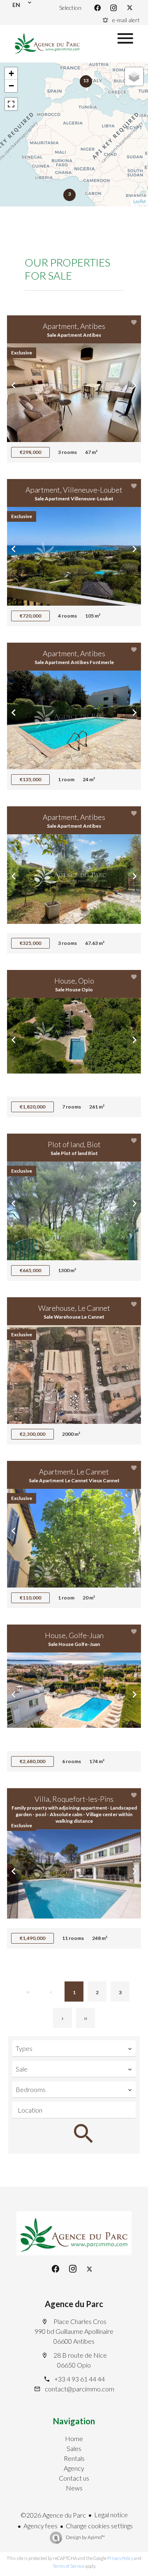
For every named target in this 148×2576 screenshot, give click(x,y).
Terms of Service (68, 2566)
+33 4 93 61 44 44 (80, 2379)
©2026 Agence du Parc (53, 2515)
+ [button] (11, 73)
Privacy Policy (120, 2558)
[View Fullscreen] (11, 104)
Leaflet (140, 201)
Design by (85, 2537)
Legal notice (111, 2515)
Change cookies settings (99, 2526)
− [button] (11, 86)
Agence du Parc (74, 2304)
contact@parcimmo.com (80, 2389)
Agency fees (40, 2526)
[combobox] (74, 2048)
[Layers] (134, 76)
